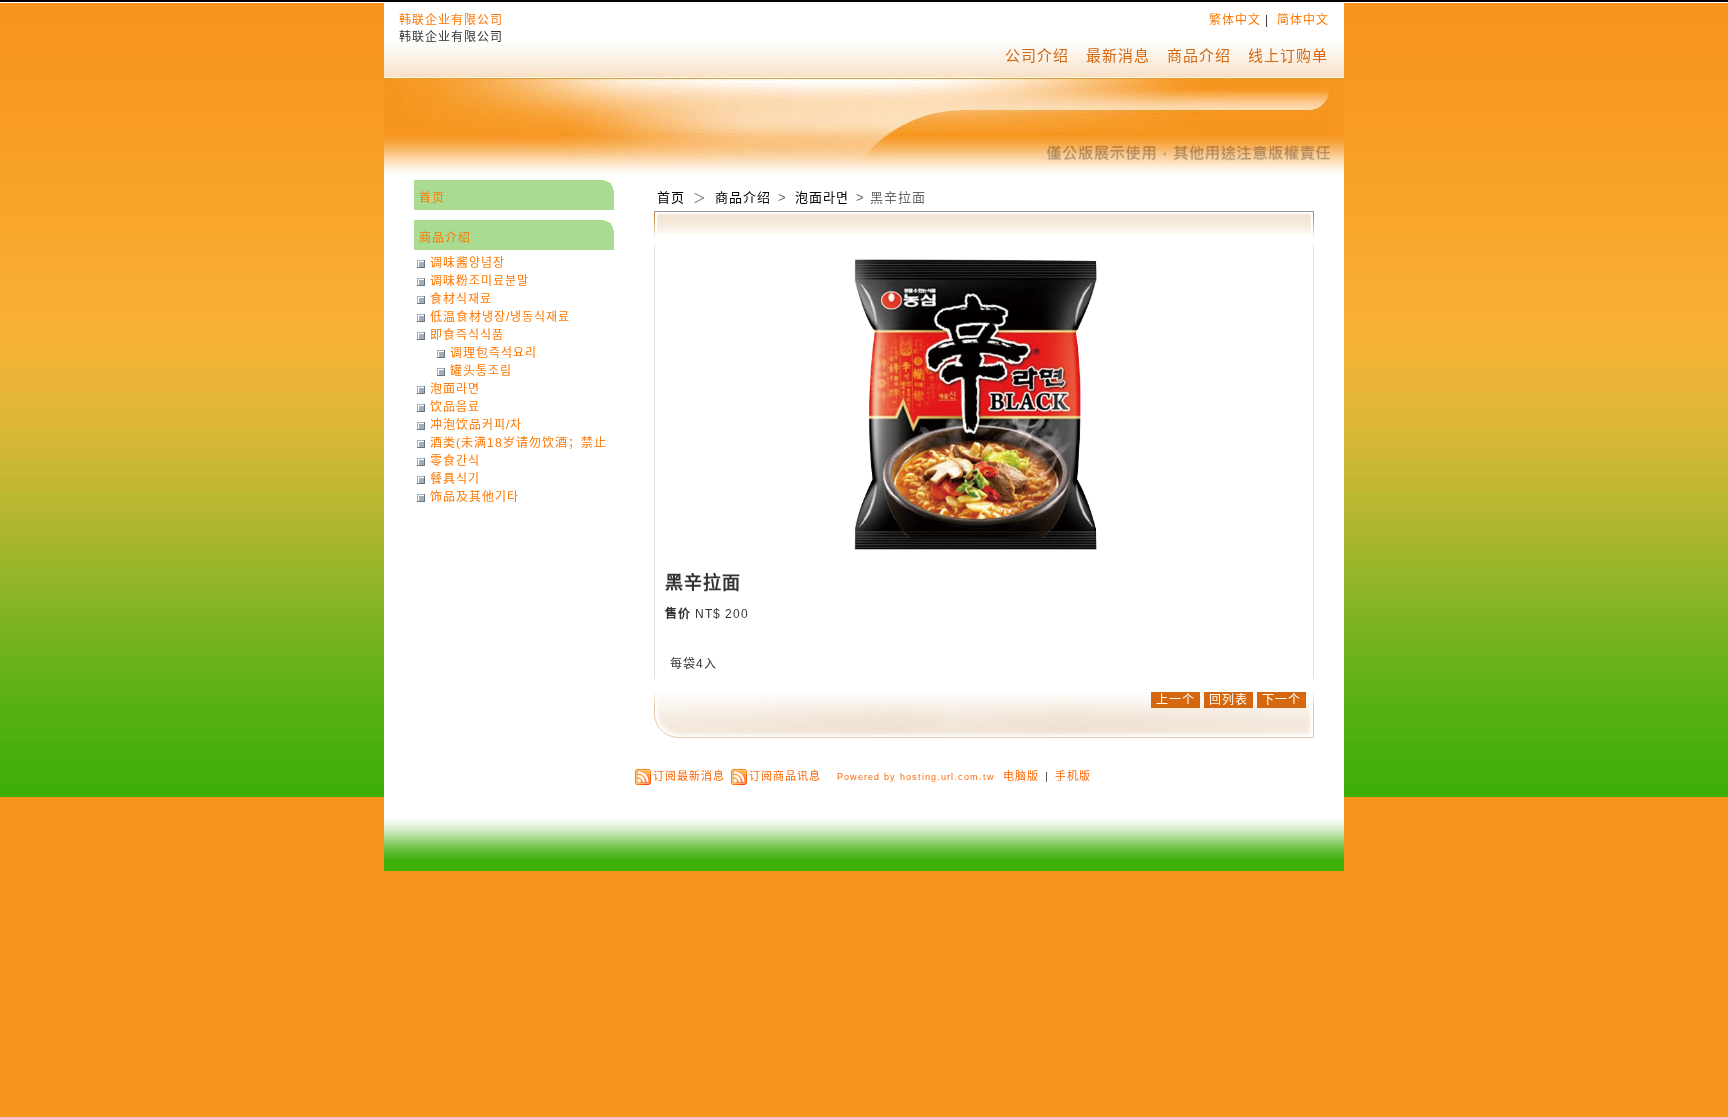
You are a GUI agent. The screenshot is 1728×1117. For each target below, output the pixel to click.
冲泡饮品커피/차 (476, 425)
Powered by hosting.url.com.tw (916, 777)
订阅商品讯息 (785, 776)
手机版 (1073, 776)
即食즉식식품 (467, 335)
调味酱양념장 (467, 263)
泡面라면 (824, 197)
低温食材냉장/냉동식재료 (500, 317)
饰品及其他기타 (474, 497)
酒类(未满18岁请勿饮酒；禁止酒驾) (518, 443)
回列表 (1228, 700)
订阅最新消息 (689, 776)
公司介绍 (1037, 55)
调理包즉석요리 (493, 353)
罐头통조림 (481, 371)
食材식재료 (461, 299)
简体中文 (1303, 20)
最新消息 (1118, 55)
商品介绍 (1199, 55)
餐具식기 (455, 479)
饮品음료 (455, 407)
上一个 (1175, 700)
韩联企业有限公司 (451, 20)
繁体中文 (1235, 20)
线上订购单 (1288, 55)
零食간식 (455, 461)
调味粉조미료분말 (479, 281)
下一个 (1281, 700)
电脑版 (1021, 776)
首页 (671, 197)
